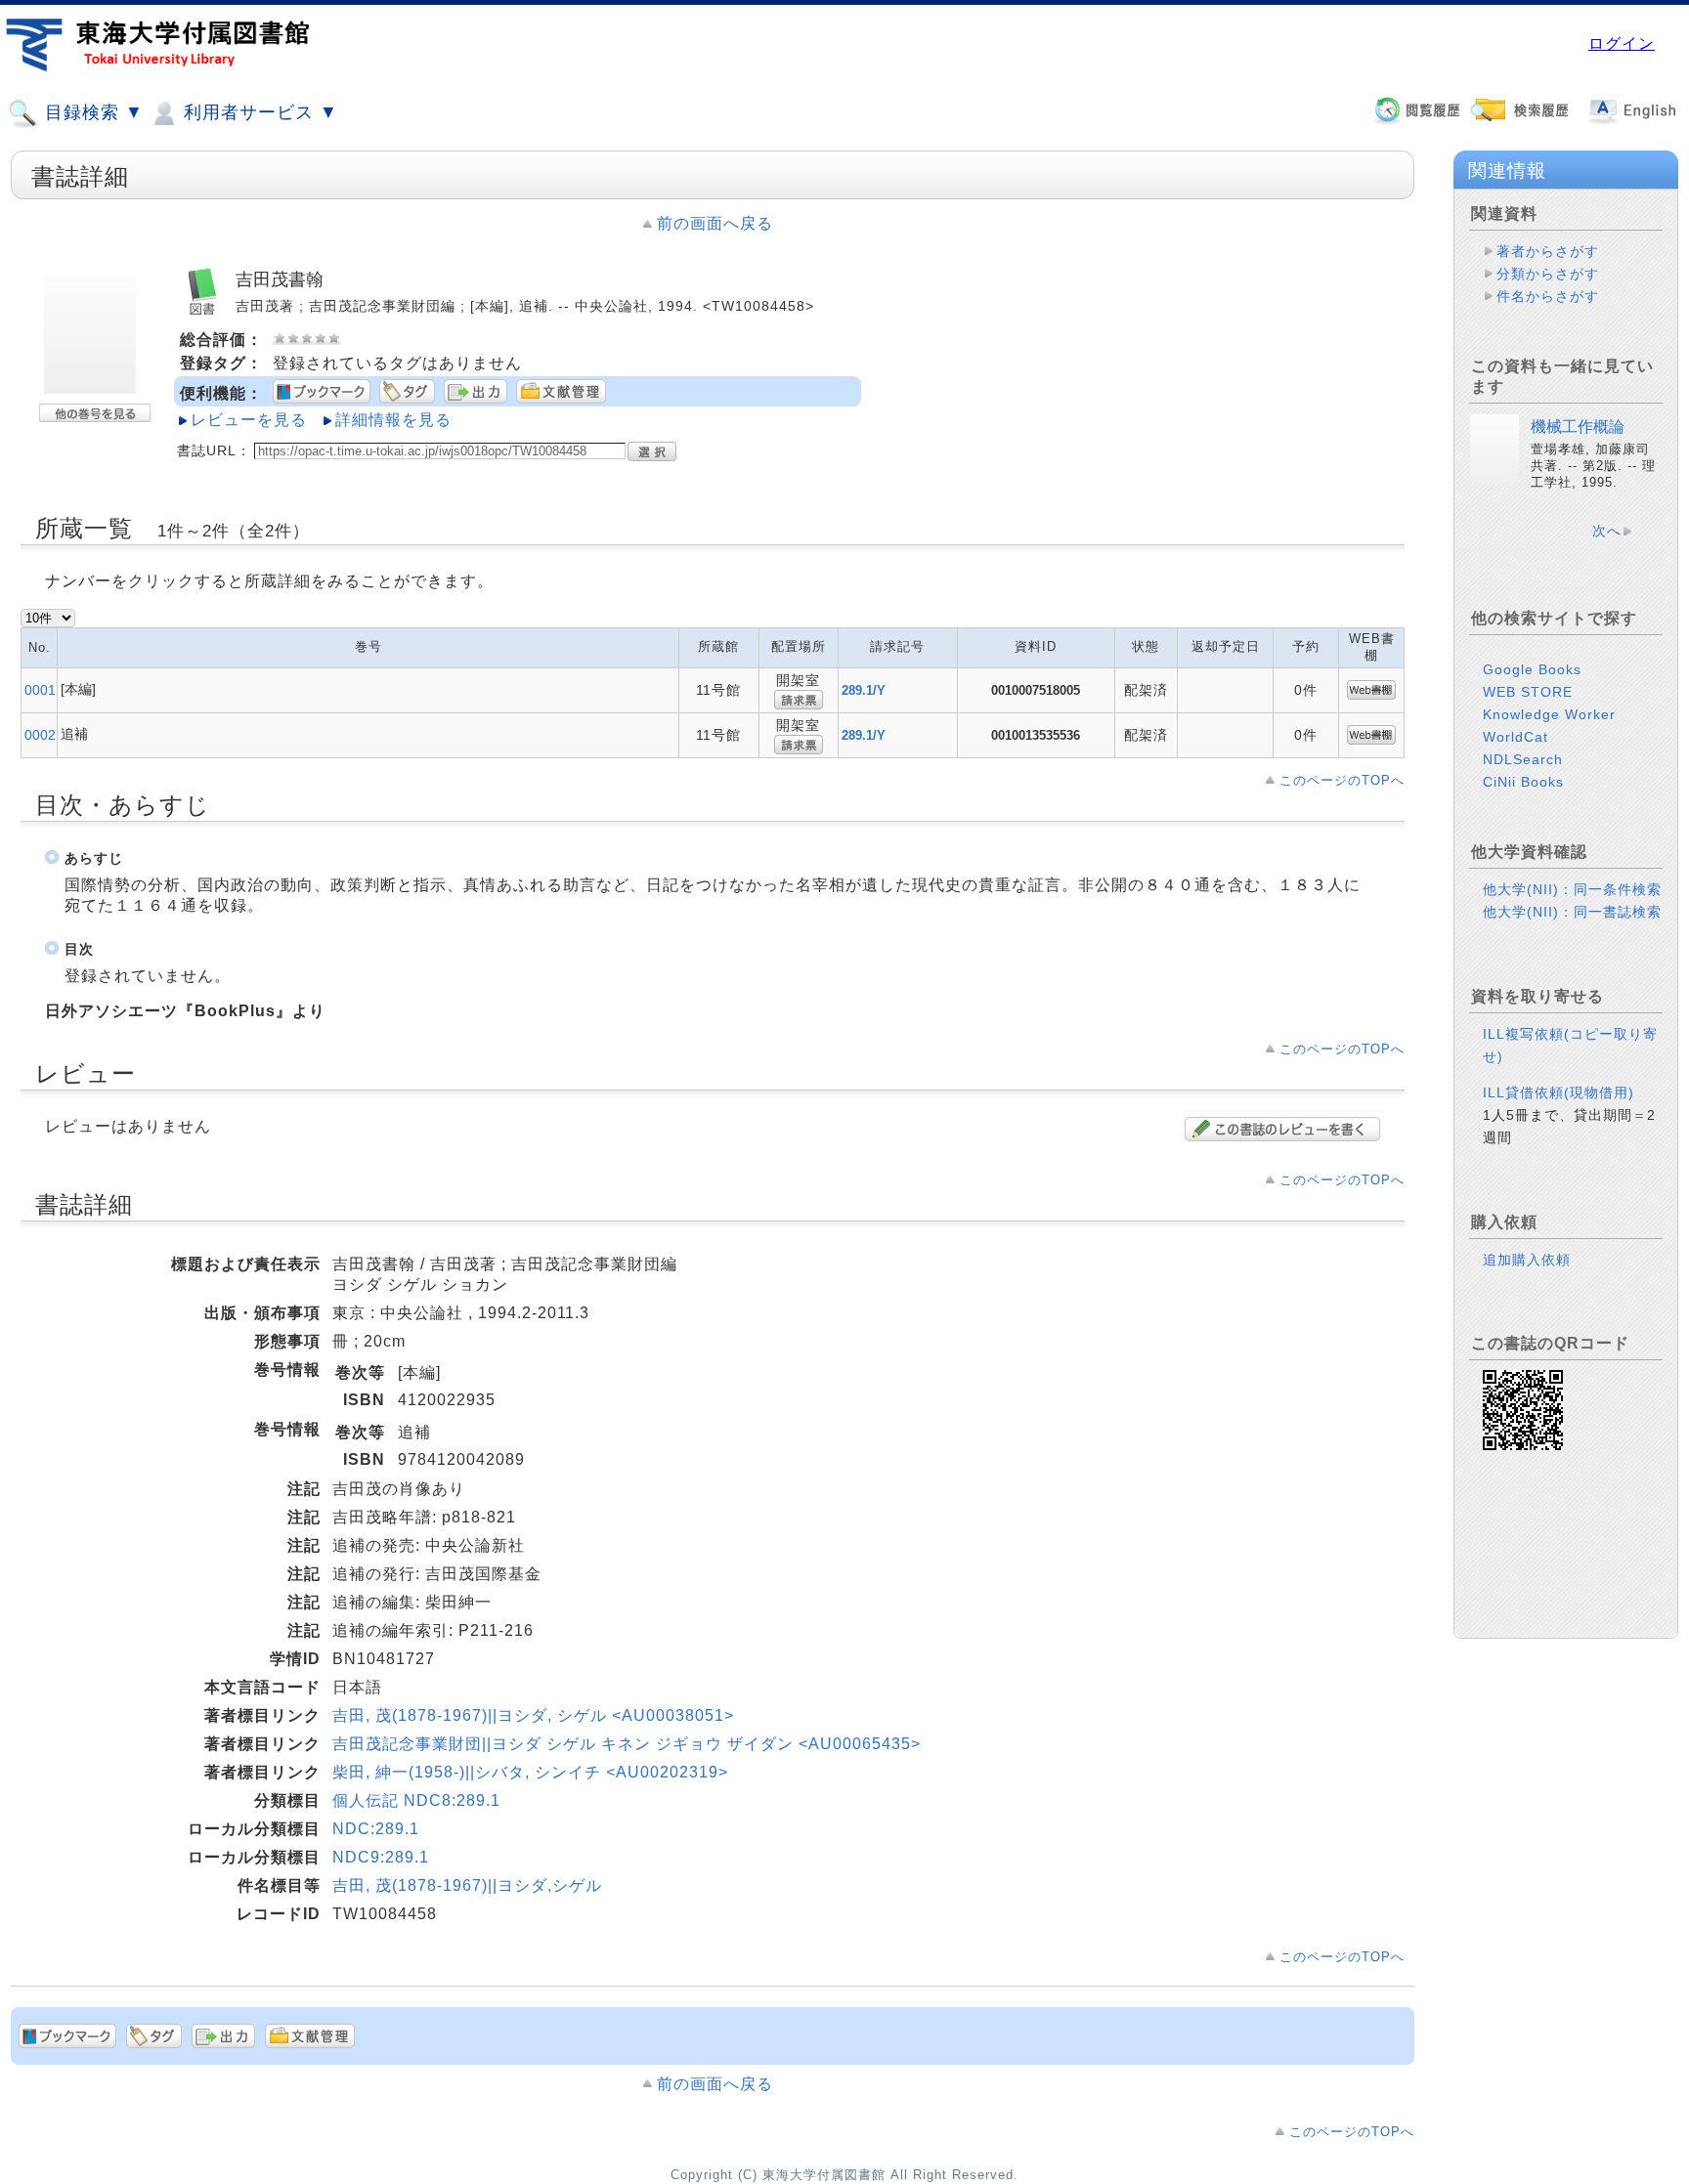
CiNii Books (1523, 782)
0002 (40, 735)
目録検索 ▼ (91, 112)
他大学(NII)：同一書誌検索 (1572, 912)
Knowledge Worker (1549, 714)
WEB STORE (1528, 692)
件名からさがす (1548, 296)
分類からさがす (1548, 274)
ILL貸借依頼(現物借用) (1559, 1092)
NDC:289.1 (376, 1829)
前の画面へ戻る (715, 223)
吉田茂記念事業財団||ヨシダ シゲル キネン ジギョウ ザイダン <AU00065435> (627, 1744)
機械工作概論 (1578, 427)
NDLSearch (1523, 759)
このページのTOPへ (1342, 780)
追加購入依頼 (1527, 1260)
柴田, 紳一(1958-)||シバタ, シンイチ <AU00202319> (530, 1772)
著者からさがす (1548, 251)
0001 (40, 690)
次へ (1607, 531)
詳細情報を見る (393, 420)
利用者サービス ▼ (258, 112)
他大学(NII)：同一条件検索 (1572, 889)
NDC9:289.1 (381, 1857)
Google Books (1532, 669)
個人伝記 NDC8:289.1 (416, 1800)
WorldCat (1516, 737)
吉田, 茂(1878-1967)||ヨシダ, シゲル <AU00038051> (533, 1715)
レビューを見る (249, 420)
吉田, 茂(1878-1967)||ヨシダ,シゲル (467, 1885)
